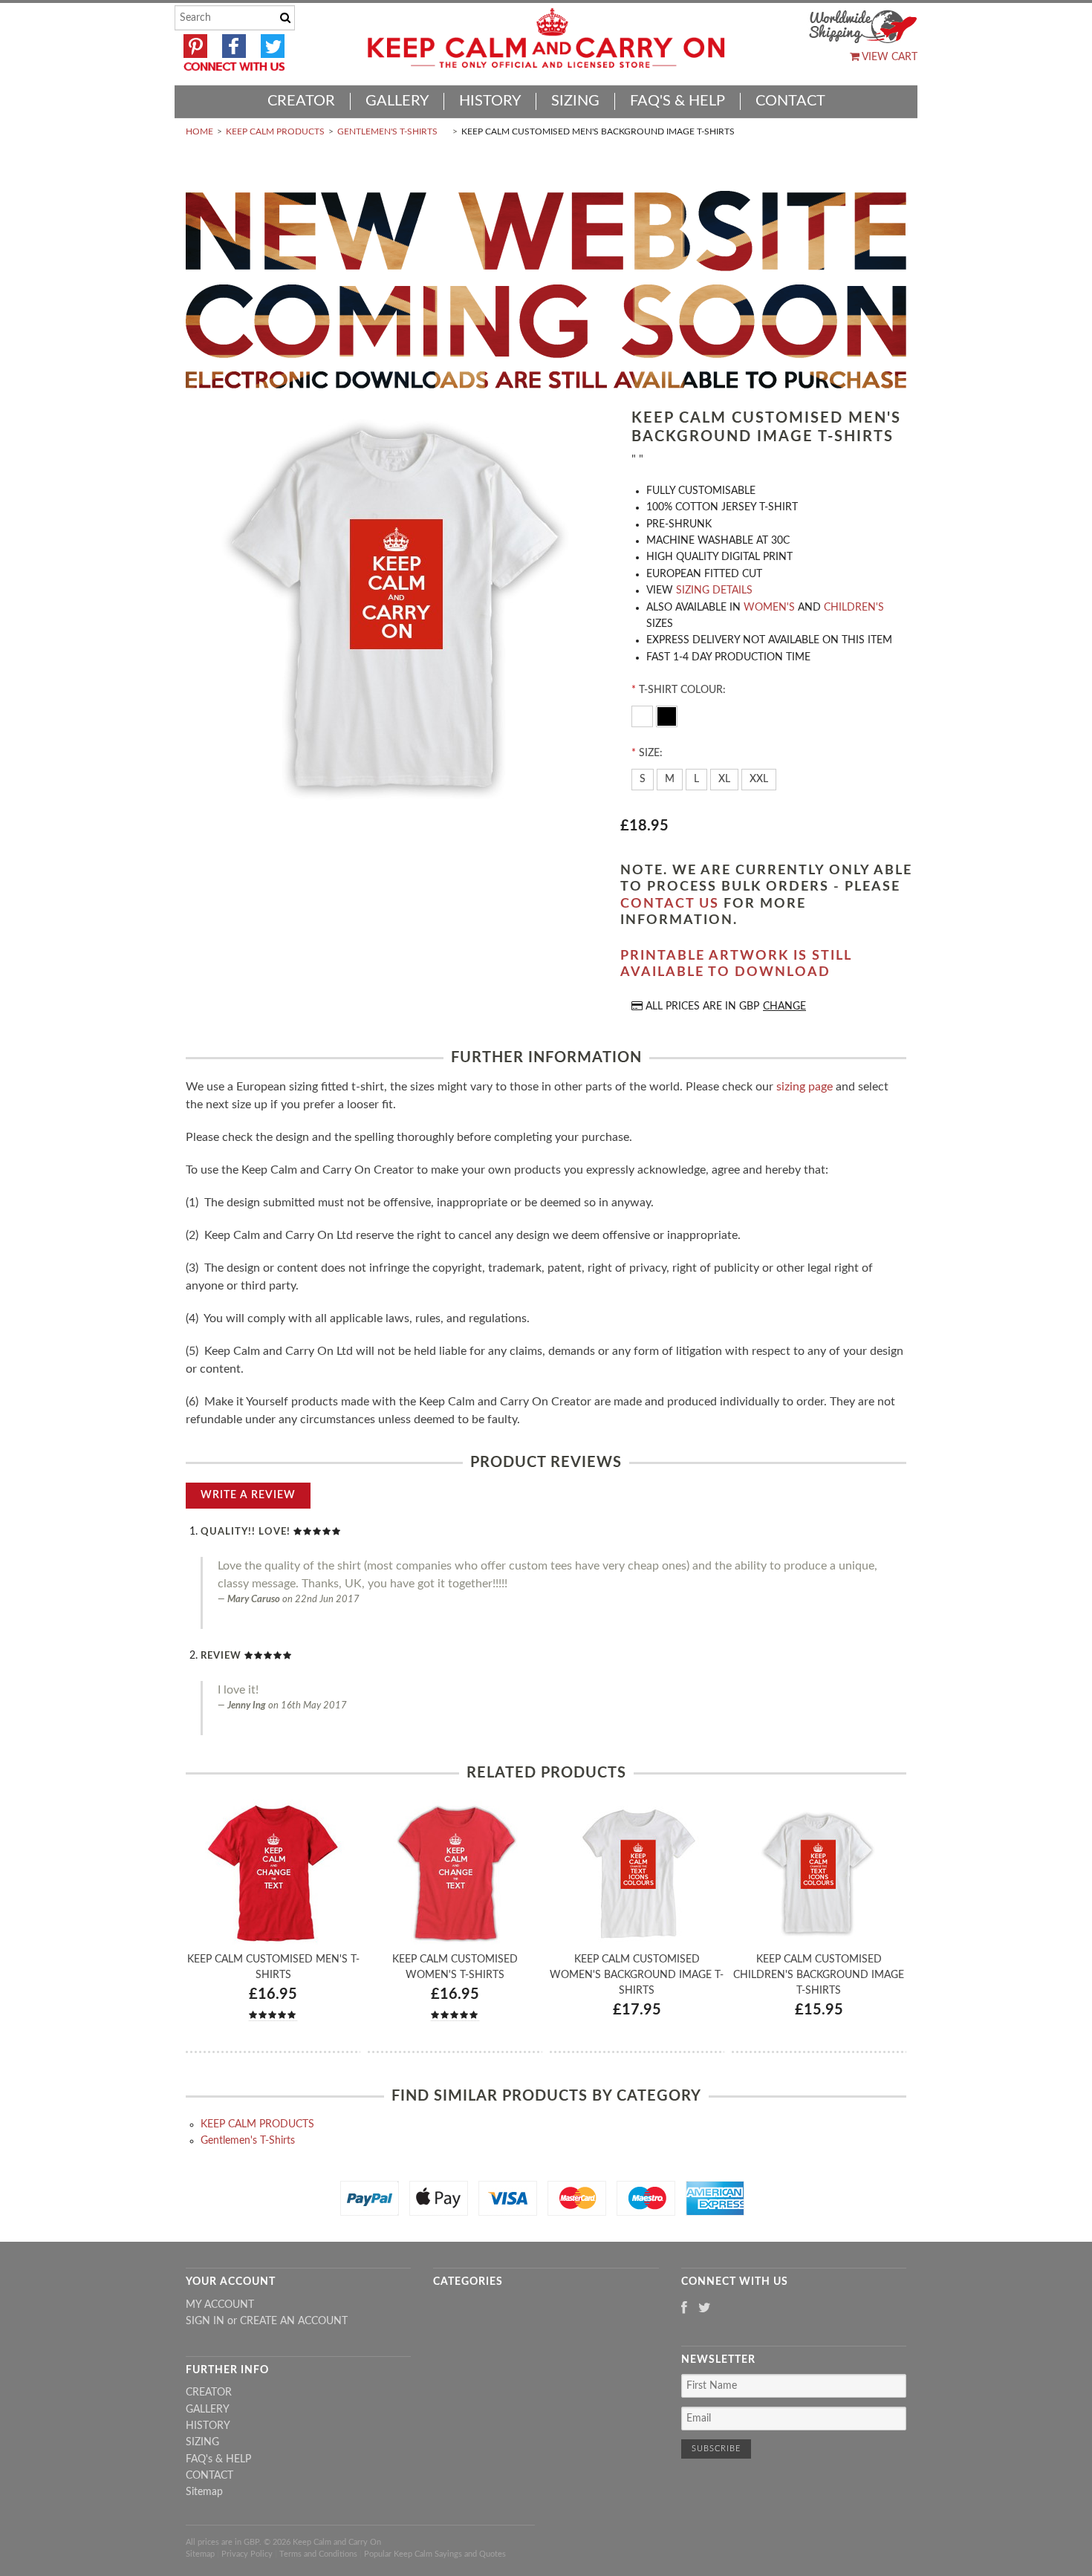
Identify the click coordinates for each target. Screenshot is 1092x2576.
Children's (854, 608)
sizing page (805, 1087)
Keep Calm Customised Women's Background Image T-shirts (637, 1975)
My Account (220, 2305)
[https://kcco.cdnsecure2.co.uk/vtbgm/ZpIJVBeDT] (397, 612)
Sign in (205, 2321)
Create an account (294, 2321)
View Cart (888, 57)
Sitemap (204, 2492)
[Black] (667, 715)
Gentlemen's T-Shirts (387, 131)
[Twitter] (705, 2309)
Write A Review (248, 1495)
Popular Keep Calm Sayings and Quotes (435, 2554)
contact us (670, 904)
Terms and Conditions (318, 2554)
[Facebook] (684, 2309)
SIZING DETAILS (714, 591)
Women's (769, 608)
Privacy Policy (247, 2554)
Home (199, 131)
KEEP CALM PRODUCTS (275, 131)
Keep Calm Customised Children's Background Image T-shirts (819, 1975)
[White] (644, 715)
